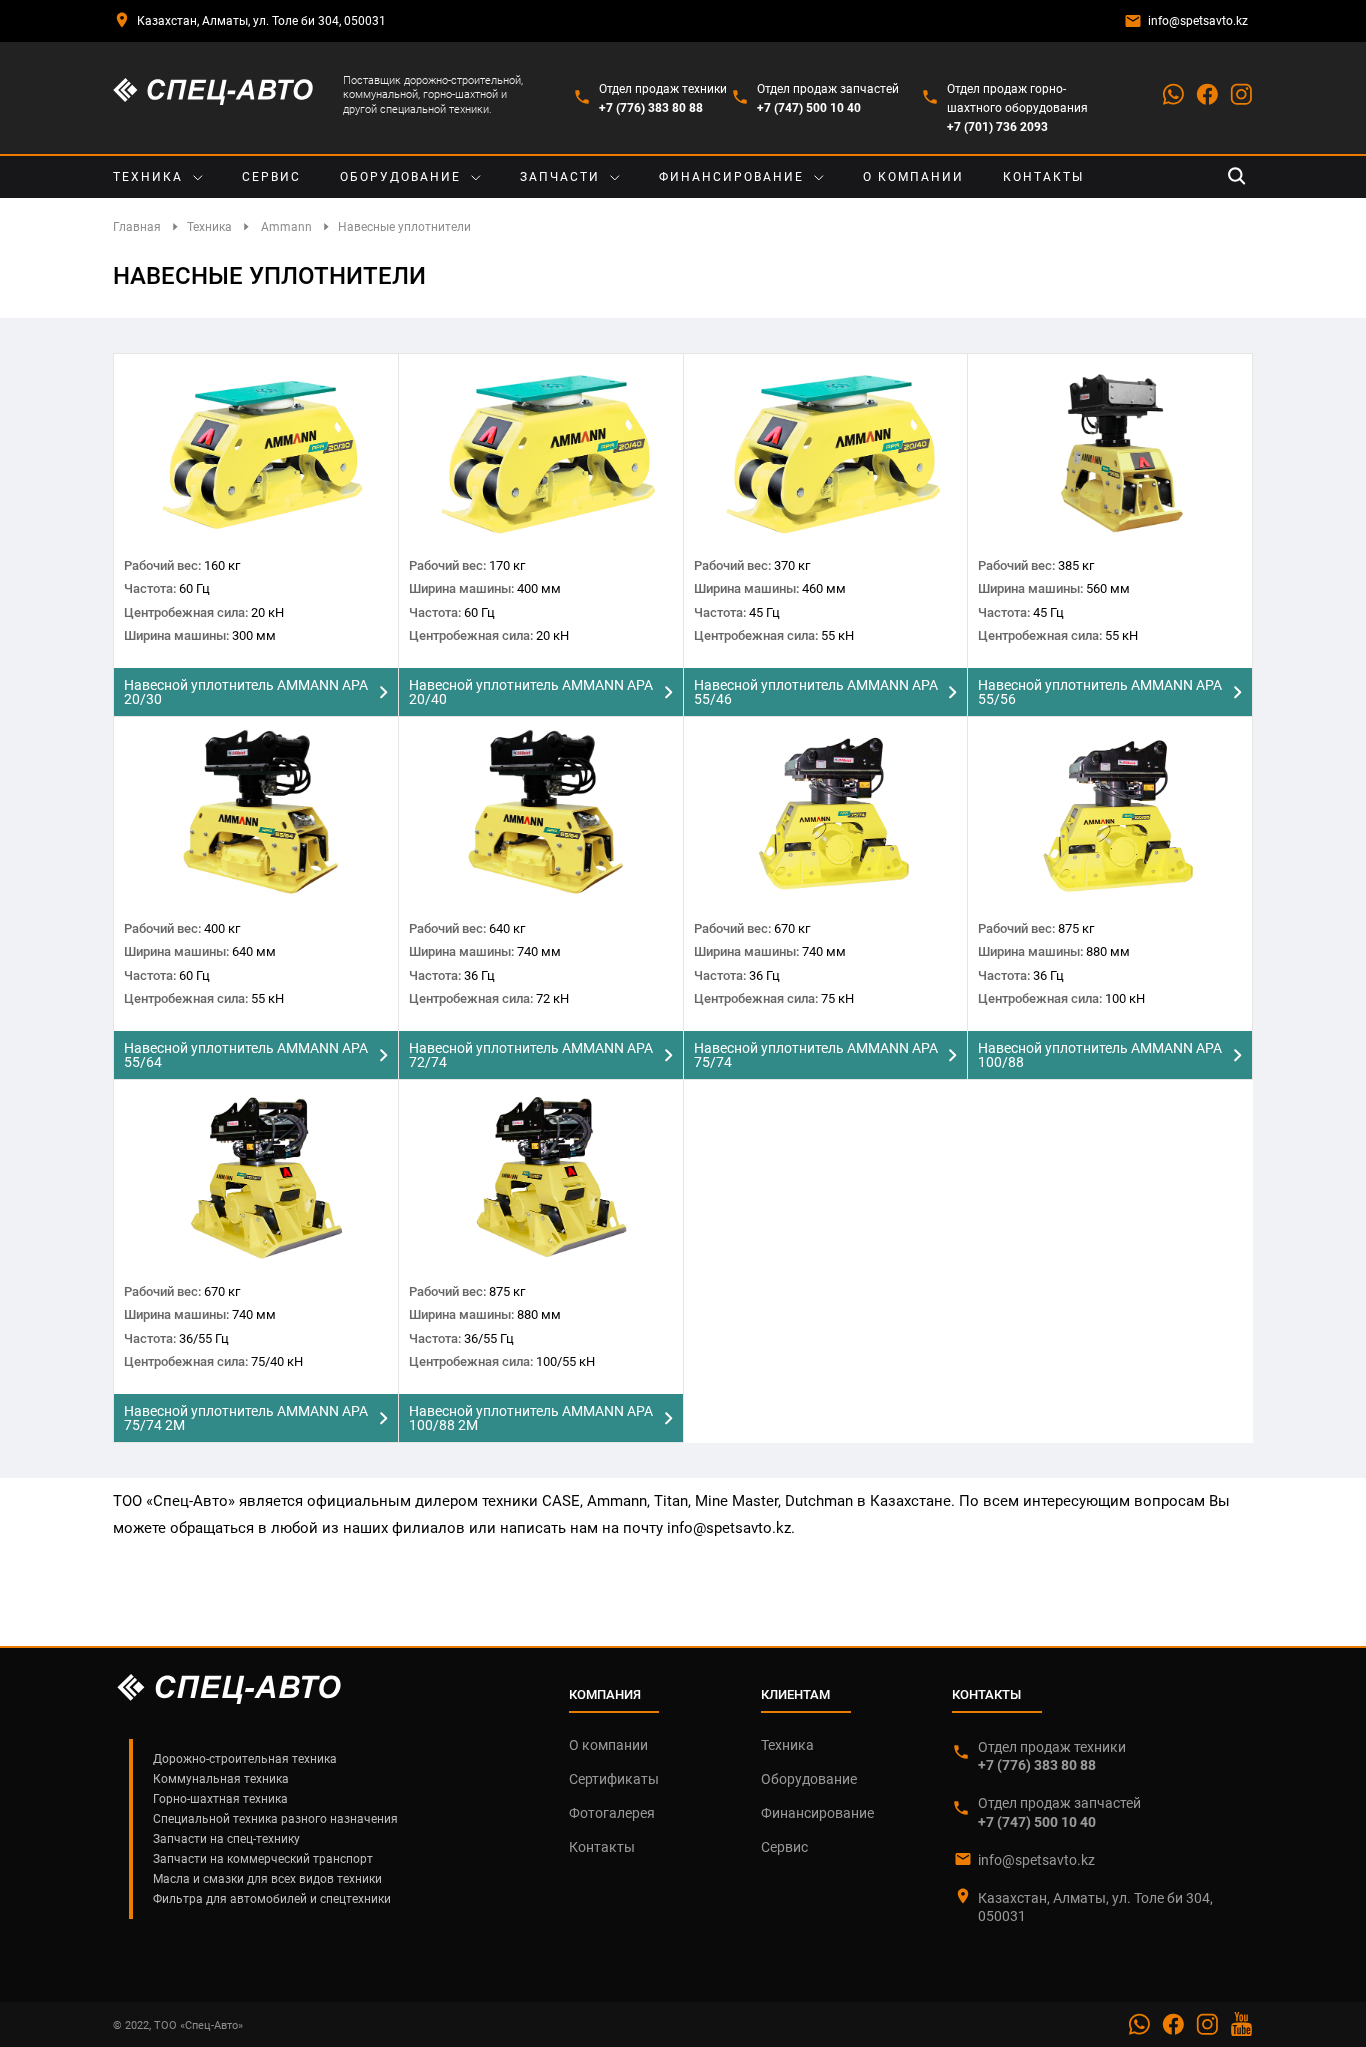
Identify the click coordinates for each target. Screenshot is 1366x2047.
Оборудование (400, 177)
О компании (913, 177)
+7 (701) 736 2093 (997, 127)
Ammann (286, 227)
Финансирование (731, 177)
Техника (148, 177)
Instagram (1241, 94)
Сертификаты (614, 1779)
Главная (137, 227)
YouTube (1241, 2024)
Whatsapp (1173, 94)
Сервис (271, 177)
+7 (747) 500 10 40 (809, 108)
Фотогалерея (612, 1813)
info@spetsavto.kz (1198, 21)
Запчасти (560, 177)
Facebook (1207, 94)
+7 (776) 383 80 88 (651, 108)
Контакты (1043, 177)
